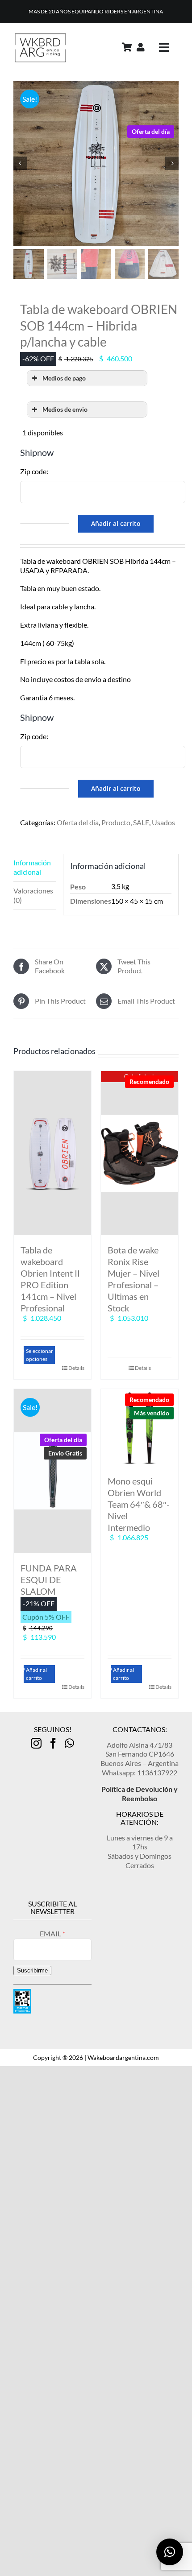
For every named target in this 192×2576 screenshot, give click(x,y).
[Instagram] (36, 1743)
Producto (116, 822)
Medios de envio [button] (65, 409)
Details (76, 1368)
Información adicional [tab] (32, 867)
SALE (141, 822)
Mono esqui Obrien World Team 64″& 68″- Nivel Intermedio (139, 1504)
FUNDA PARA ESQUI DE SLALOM (49, 1580)
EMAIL (51, 1933)
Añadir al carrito (116, 523)
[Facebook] (53, 1743)
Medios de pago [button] (64, 378)
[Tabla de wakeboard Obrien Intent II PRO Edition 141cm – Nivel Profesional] (52, 1153)
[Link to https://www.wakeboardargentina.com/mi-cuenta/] (141, 47)
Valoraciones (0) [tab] (33, 895)
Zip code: (34, 471)
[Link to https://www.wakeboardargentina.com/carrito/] (127, 47)
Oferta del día (78, 822)
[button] (170, 2552)
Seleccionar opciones (40, 1355)
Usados (163, 822)
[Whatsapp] (69, 1743)
